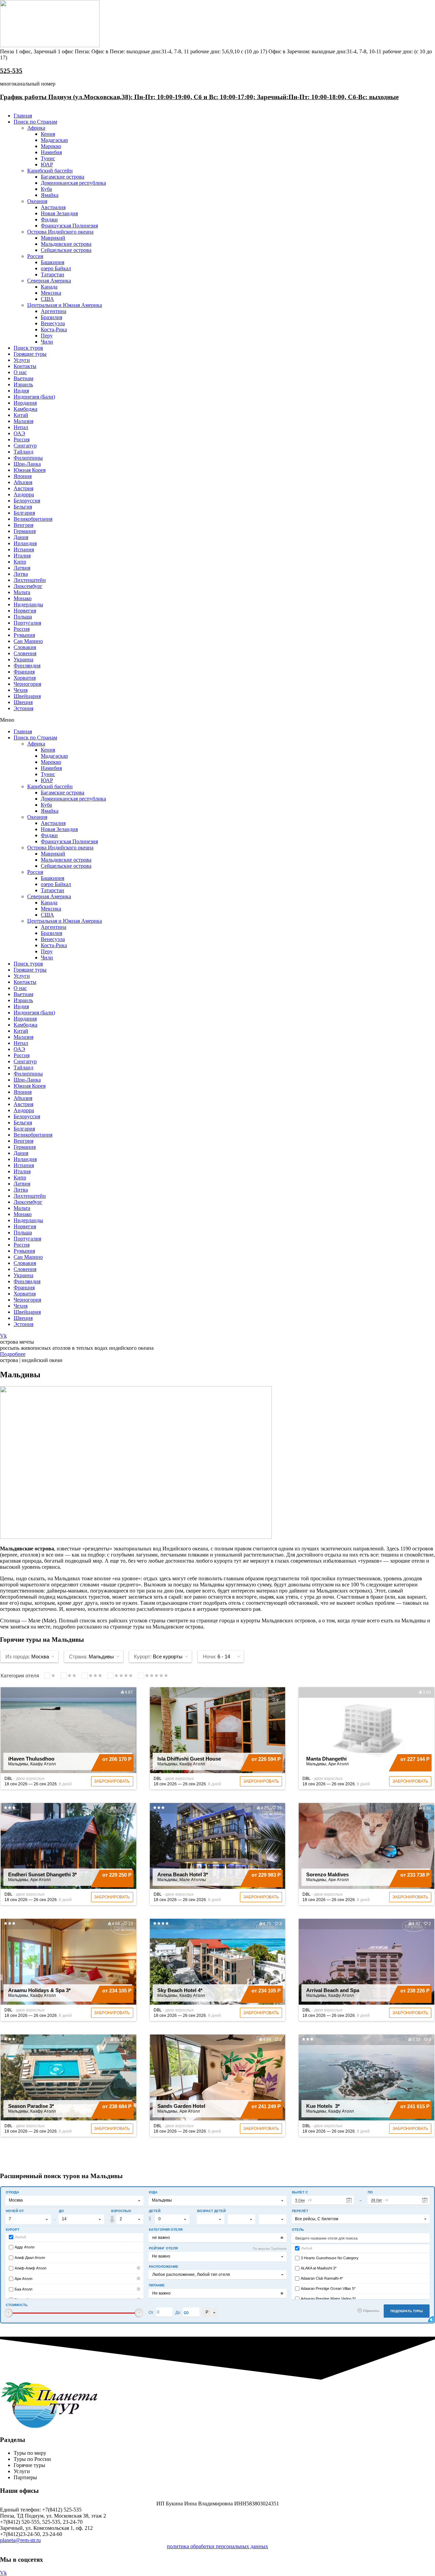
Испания (24, 549)
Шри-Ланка (27, 464)
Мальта (22, 592)
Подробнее (13, 1354)
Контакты (25, 366)
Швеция (23, 702)
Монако (23, 598)
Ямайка (50, 195)
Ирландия (25, 543)
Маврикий (53, 238)
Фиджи (49, 219)
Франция (24, 672)
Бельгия (23, 507)
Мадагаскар (54, 140)
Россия (35, 256)
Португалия (27, 623)
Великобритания (33, 519)
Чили (47, 342)
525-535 (11, 71)
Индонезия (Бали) (34, 397)
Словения (25, 653)
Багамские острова (63, 177)
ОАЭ (19, 433)
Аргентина (54, 311)
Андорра (24, 494)
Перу (47, 336)
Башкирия (53, 262)
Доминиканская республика (73, 183)
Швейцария (27, 696)
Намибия (51, 152)
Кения (48, 134)
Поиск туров (28, 348)
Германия (25, 531)
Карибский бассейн (50, 171)
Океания (37, 201)
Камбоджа (25, 409)
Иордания (25, 403)
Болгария (24, 513)
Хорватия (25, 678)
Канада (49, 287)
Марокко (51, 146)
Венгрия (23, 525)
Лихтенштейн (30, 580)
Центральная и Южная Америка (65, 305)
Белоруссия (27, 501)
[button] (217, 720)
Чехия (21, 690)
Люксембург (28, 586)
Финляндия (27, 666)
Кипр (20, 562)
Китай (21, 415)
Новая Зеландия (59, 213)
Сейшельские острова (66, 250)
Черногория (27, 684)
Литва (21, 574)
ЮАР (47, 164)
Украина (23, 659)
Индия (21, 391)
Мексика (51, 293)
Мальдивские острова (66, 244)
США (47, 299)
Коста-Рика (54, 329)
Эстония (23, 708)
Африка (36, 128)
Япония (23, 476)
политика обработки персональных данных (217, 2546)
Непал (21, 427)
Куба (46, 189)
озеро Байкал (56, 268)
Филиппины (28, 458)
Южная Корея (30, 470)
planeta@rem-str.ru (20, 2540)
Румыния (24, 635)
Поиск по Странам (35, 122)
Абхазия (23, 482)
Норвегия (25, 611)
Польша (23, 617)
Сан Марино (28, 641)
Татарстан (53, 274)
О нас (20, 372)
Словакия (25, 647)
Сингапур (25, 446)
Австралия (53, 207)
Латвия (22, 568)
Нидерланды (28, 604)
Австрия (23, 488)
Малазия (23, 421)
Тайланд (23, 452)
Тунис (48, 158)
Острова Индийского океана (60, 232)
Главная (23, 116)
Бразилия (51, 317)
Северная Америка (49, 281)
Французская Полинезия (69, 226)
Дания (21, 537)
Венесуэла (53, 323)
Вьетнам (23, 378)
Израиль (23, 384)
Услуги (22, 360)
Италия (22, 556)
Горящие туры (30, 354)
